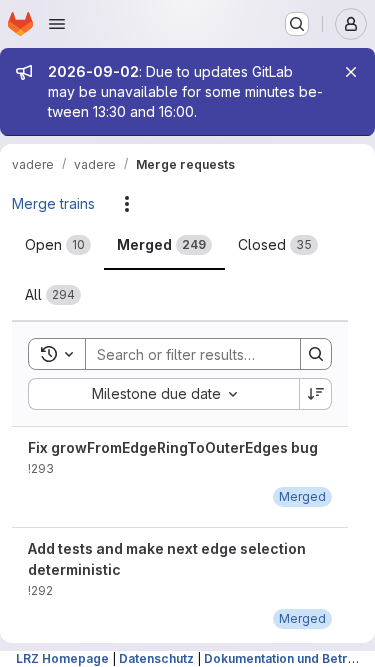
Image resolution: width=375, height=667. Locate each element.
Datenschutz (156, 658)
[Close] (351, 72)
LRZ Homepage (62, 658)
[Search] (316, 354)
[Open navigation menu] (57, 24)
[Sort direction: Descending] (316, 394)
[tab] (58, 245)
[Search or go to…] (297, 24)
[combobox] (163, 394)
